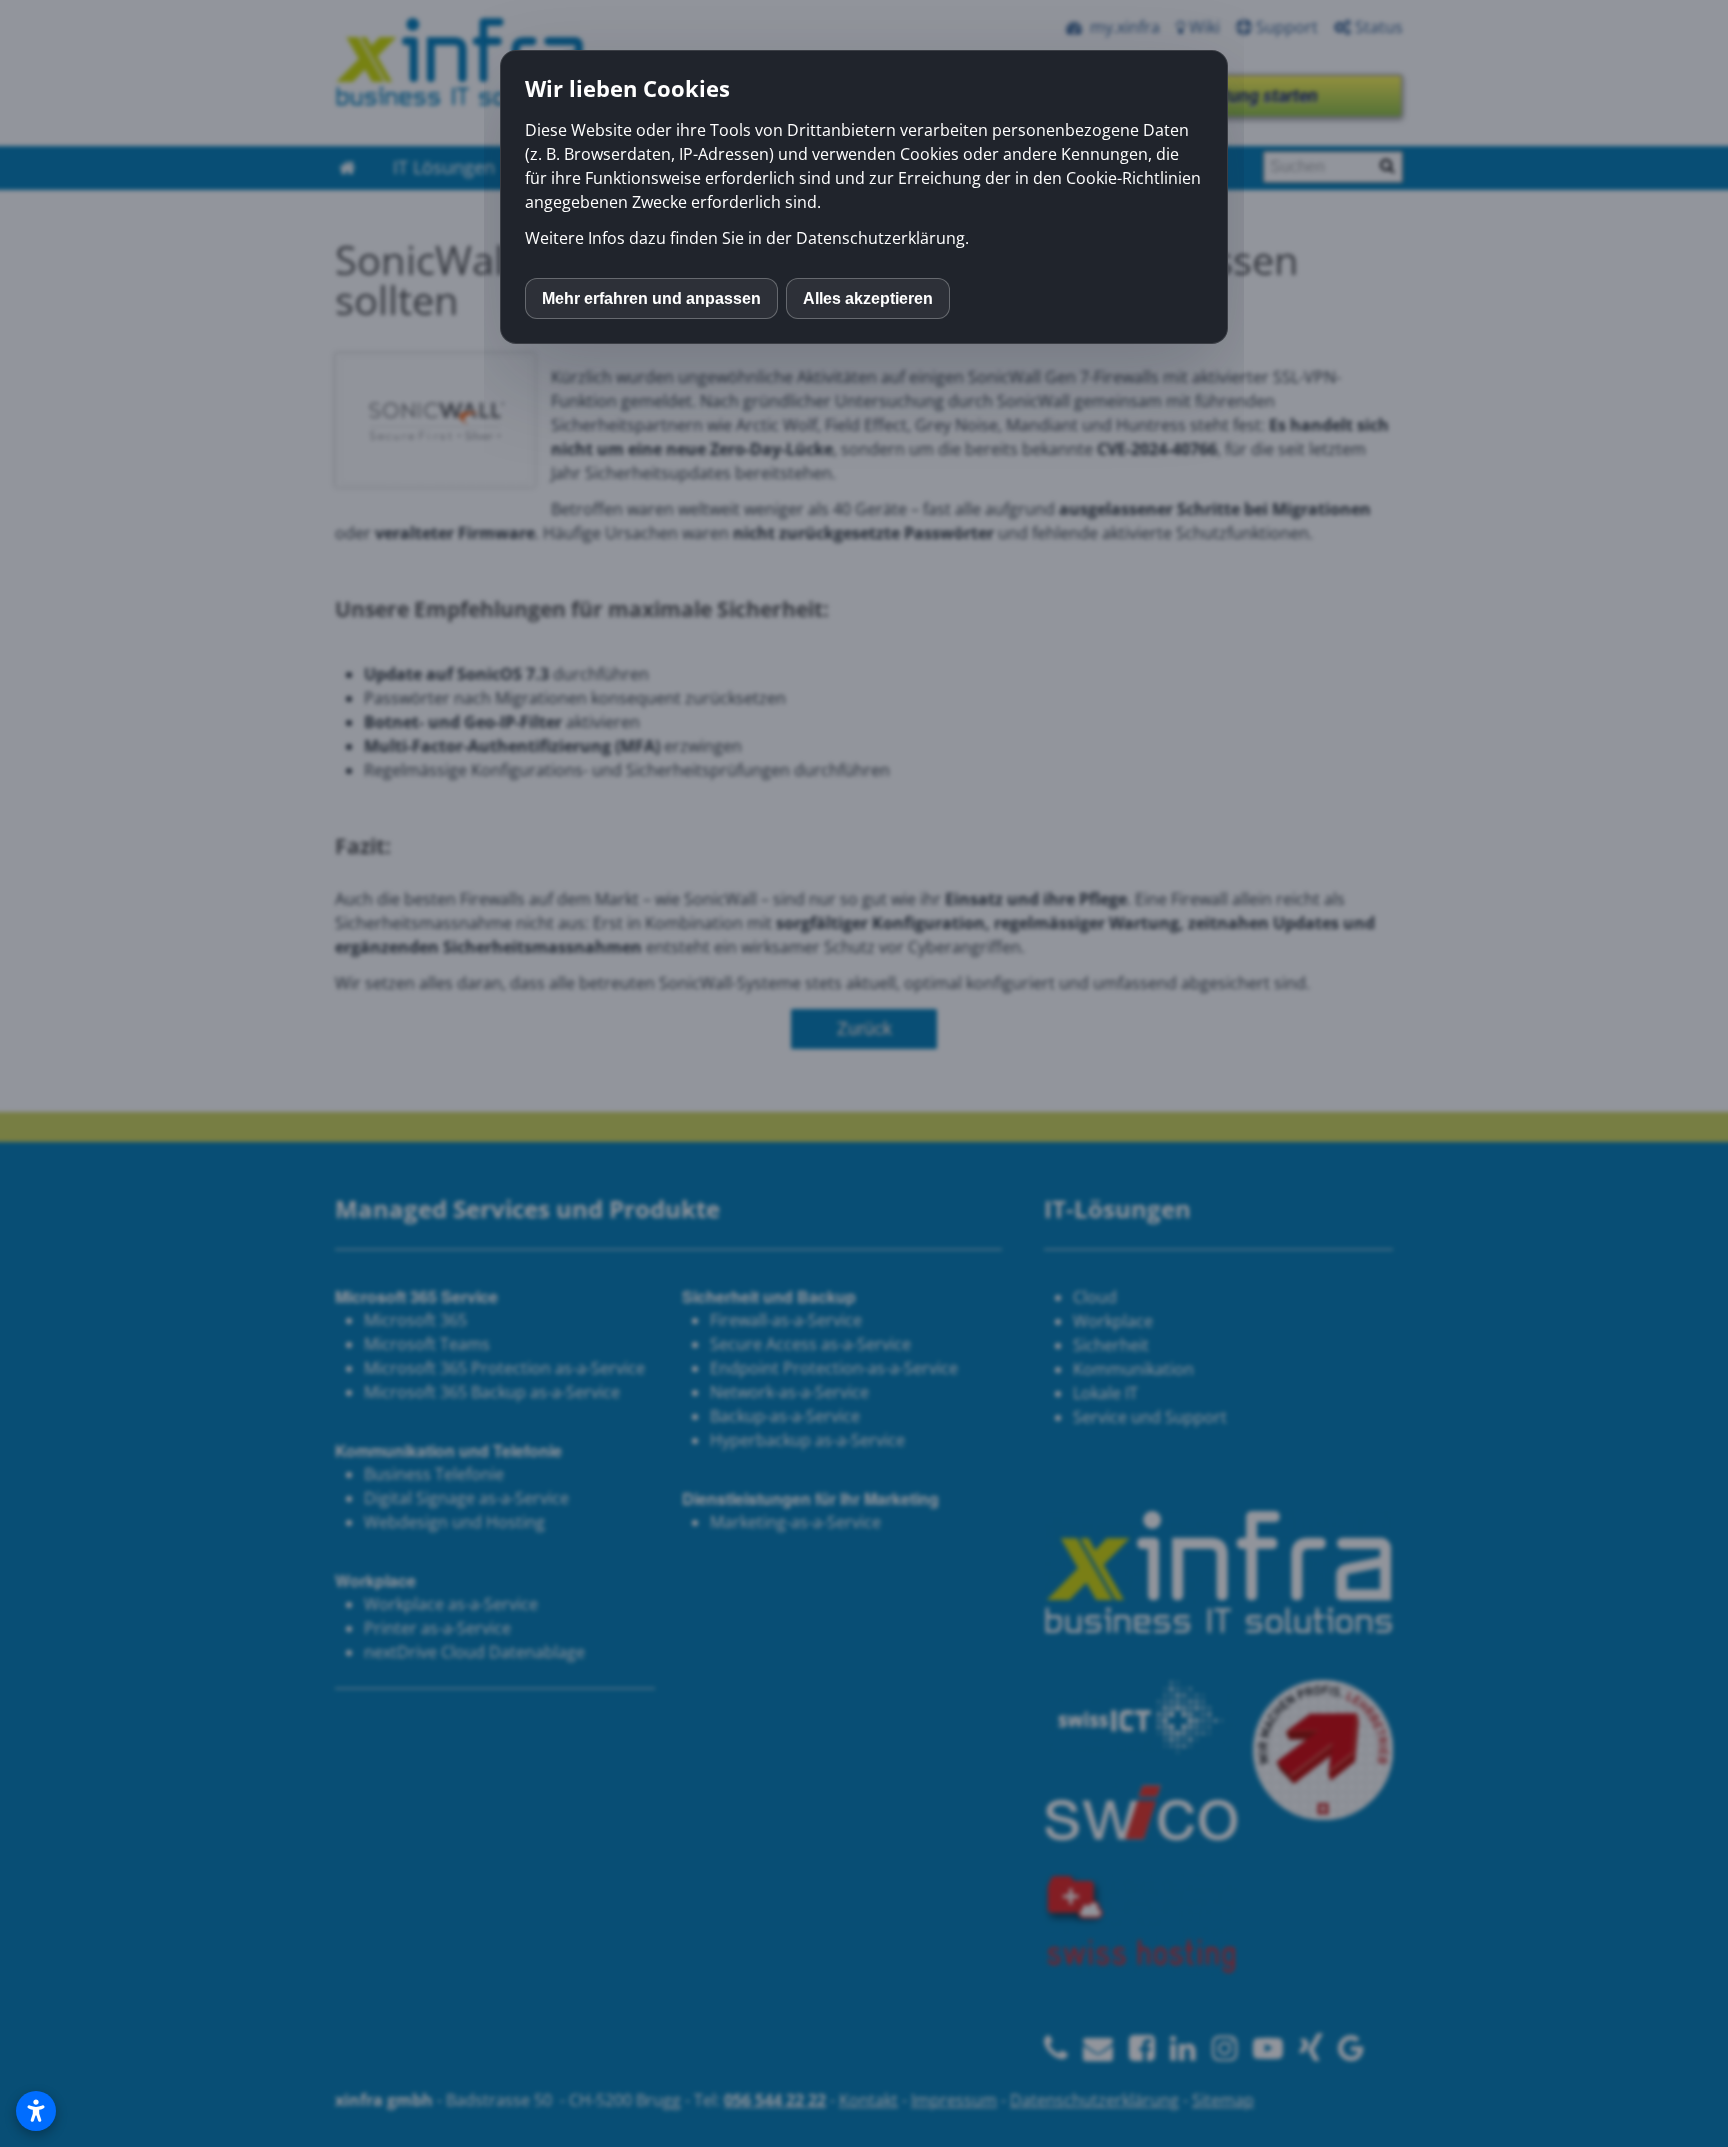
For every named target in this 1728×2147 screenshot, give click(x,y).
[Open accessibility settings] (36, 2111)
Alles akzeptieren (868, 298)
